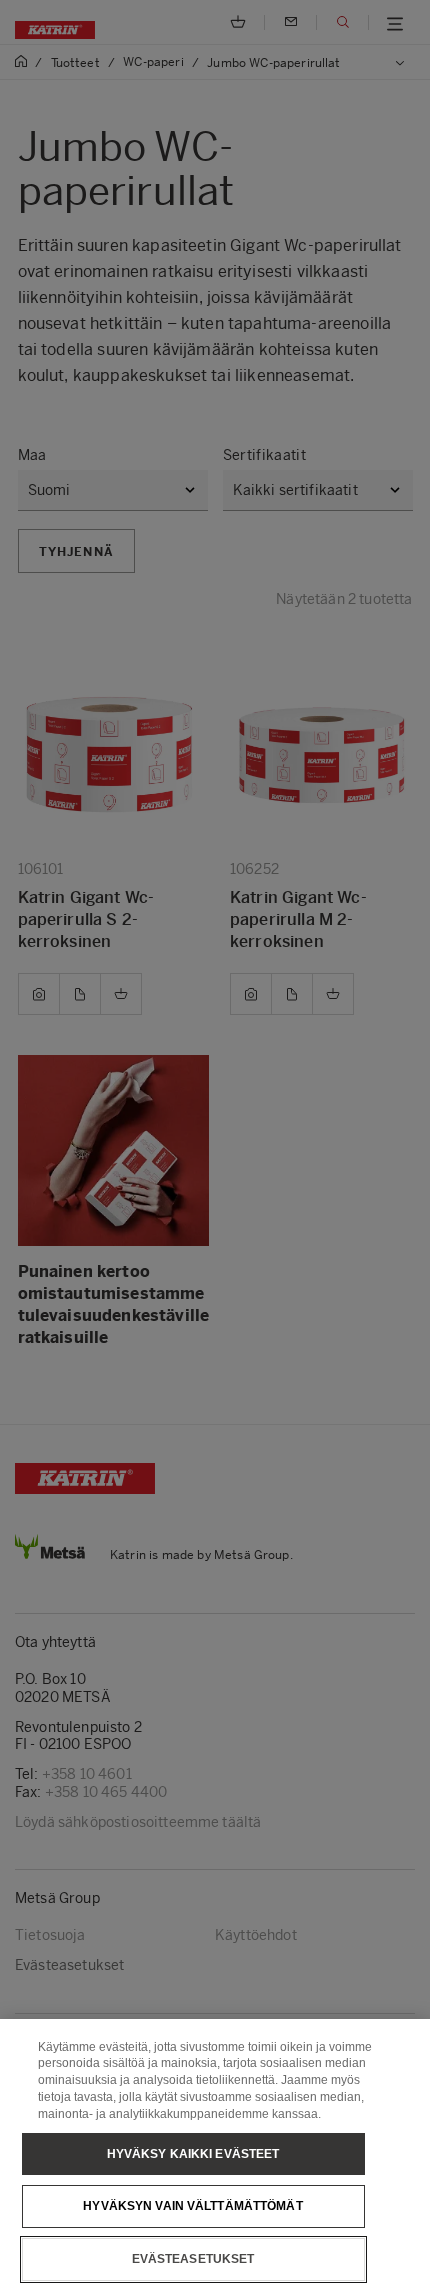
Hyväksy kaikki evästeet (193, 2154)
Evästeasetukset (193, 2259)
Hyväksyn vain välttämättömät (192, 2206)
